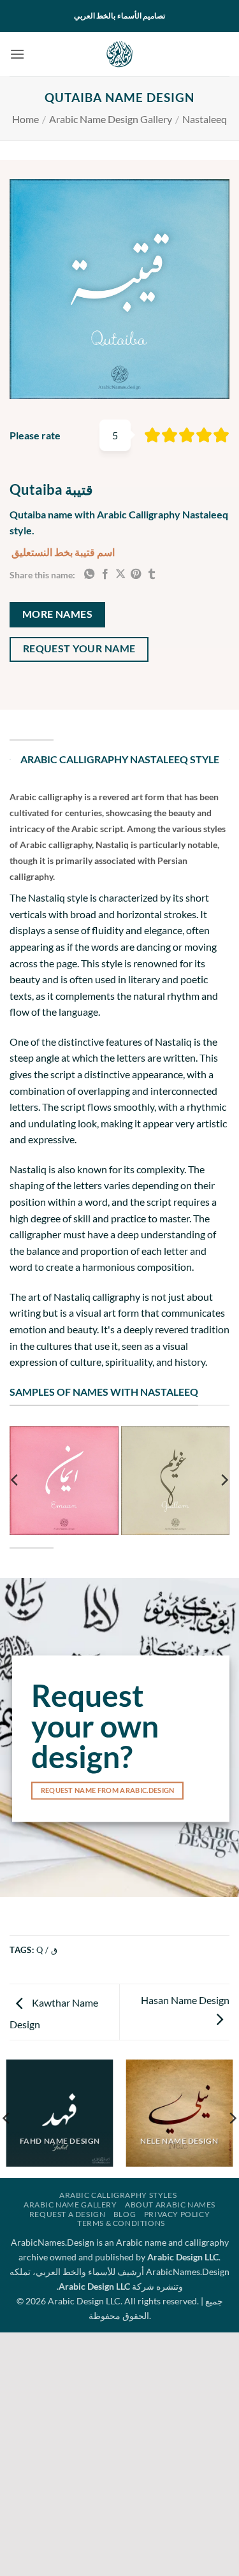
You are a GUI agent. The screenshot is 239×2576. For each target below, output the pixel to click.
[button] (17, 54)
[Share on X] (120, 574)
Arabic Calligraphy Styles (118, 2195)
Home (25, 119)
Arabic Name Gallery (70, 2205)
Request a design (68, 2214)
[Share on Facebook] (105, 574)
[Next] (224, 1481)
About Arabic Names (170, 2205)
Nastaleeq (205, 119)
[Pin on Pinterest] (136, 574)
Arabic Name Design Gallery (111, 119)
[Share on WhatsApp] (89, 574)
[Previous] (15, 1481)
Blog (125, 2214)
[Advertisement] (119, 2452)
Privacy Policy (177, 2214)
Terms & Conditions (121, 2223)
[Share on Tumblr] (152, 574)
